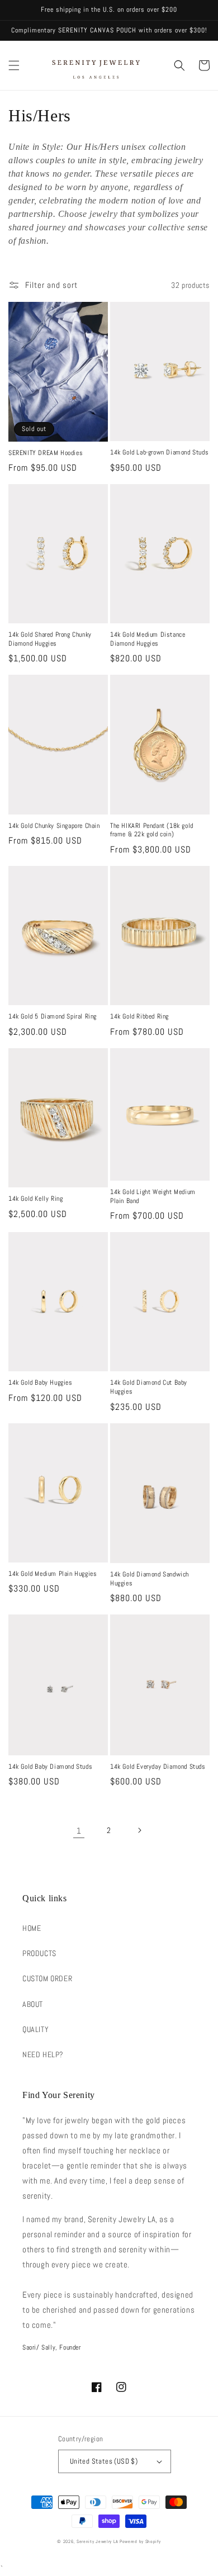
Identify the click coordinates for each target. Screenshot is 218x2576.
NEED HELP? (43, 2054)
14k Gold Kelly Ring (35, 1199)
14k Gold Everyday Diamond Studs (158, 1767)
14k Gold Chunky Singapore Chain (54, 826)
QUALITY (35, 2029)
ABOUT (33, 2004)
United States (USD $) (104, 2461)
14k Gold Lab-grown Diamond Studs (159, 453)
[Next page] (139, 1830)
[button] (14, 65)
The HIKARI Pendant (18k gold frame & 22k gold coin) (152, 830)
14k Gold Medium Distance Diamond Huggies (148, 639)
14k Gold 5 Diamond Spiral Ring (53, 1017)
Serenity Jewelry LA (97, 2541)
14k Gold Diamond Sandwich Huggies (150, 1579)
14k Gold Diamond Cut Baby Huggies (149, 1387)
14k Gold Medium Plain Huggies (53, 1574)
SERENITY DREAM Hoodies (46, 453)
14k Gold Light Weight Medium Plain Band (153, 1197)
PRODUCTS (39, 1953)
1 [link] (79, 1831)
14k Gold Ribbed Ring (139, 1017)
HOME (32, 1928)
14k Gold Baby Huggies (41, 1383)
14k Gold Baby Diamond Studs (50, 1767)
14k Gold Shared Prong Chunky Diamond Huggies (50, 639)
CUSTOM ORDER (47, 1978)
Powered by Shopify (140, 2541)
